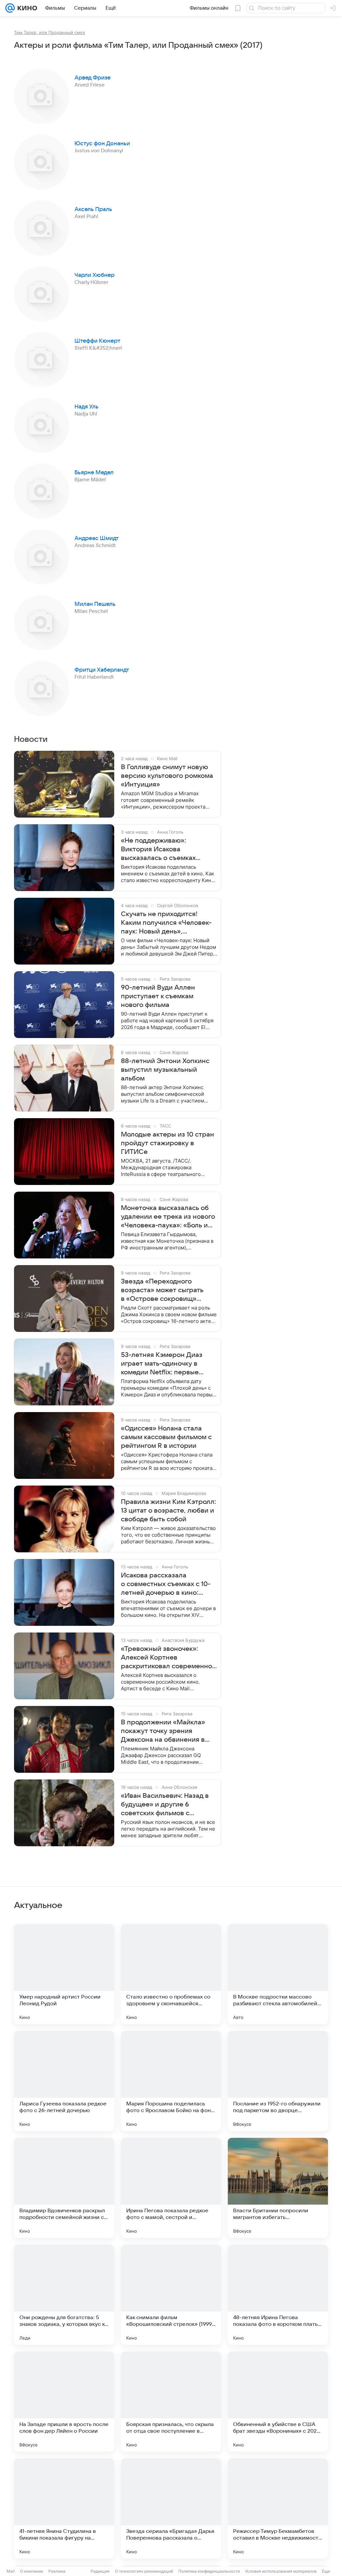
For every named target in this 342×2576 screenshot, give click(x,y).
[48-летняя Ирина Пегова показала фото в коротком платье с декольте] (278, 2295)
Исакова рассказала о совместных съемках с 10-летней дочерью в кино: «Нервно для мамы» (166, 1584)
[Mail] (10, 8)
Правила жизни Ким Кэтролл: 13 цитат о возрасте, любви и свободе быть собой (168, 1511)
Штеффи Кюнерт (97, 341)
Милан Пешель (95, 604)
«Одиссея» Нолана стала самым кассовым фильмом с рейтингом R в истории (166, 1437)
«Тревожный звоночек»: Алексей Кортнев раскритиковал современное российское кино (168, 1658)
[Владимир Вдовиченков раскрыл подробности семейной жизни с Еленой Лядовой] (64, 2188)
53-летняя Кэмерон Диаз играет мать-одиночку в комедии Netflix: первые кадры (162, 1364)
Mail (11, 2571)
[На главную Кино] (26, 8)
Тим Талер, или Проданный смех (50, 32)
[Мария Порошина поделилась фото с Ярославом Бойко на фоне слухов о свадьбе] (171, 2081)
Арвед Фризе (93, 78)
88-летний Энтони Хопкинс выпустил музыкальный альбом (165, 1070)
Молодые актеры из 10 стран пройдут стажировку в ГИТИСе (167, 1143)
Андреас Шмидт (97, 538)
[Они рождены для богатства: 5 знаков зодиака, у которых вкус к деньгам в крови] (64, 2295)
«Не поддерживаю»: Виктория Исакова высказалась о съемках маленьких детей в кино (160, 850)
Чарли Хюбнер (95, 275)
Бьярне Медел (94, 473)
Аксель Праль (93, 209)
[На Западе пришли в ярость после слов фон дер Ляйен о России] (64, 2402)
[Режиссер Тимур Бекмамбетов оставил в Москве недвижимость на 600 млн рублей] (278, 2509)
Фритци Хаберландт (102, 670)
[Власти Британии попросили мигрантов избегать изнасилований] (278, 2188)
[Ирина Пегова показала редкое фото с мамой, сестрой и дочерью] (171, 2188)
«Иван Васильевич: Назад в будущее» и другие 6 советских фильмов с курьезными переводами (165, 1805)
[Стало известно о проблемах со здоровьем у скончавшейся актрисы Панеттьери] (171, 1974)
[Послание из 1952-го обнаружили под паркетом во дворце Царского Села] (278, 2081)
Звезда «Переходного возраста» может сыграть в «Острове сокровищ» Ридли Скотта (162, 1291)
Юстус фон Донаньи (102, 144)
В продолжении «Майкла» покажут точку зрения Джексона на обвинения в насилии (163, 1731)
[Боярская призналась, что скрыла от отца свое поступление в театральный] (171, 2402)
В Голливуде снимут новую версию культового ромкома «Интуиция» (167, 776)
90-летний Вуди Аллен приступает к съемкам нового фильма (158, 996)
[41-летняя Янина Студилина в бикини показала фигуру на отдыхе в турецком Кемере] (64, 2509)
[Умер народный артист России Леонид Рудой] (64, 1974)
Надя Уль (87, 407)
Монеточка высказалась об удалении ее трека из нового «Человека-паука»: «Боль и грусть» (168, 1217)
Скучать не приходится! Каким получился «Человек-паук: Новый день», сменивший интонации (166, 923)
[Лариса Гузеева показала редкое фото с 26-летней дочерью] (64, 2081)
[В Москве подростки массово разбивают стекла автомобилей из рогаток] (278, 1974)
